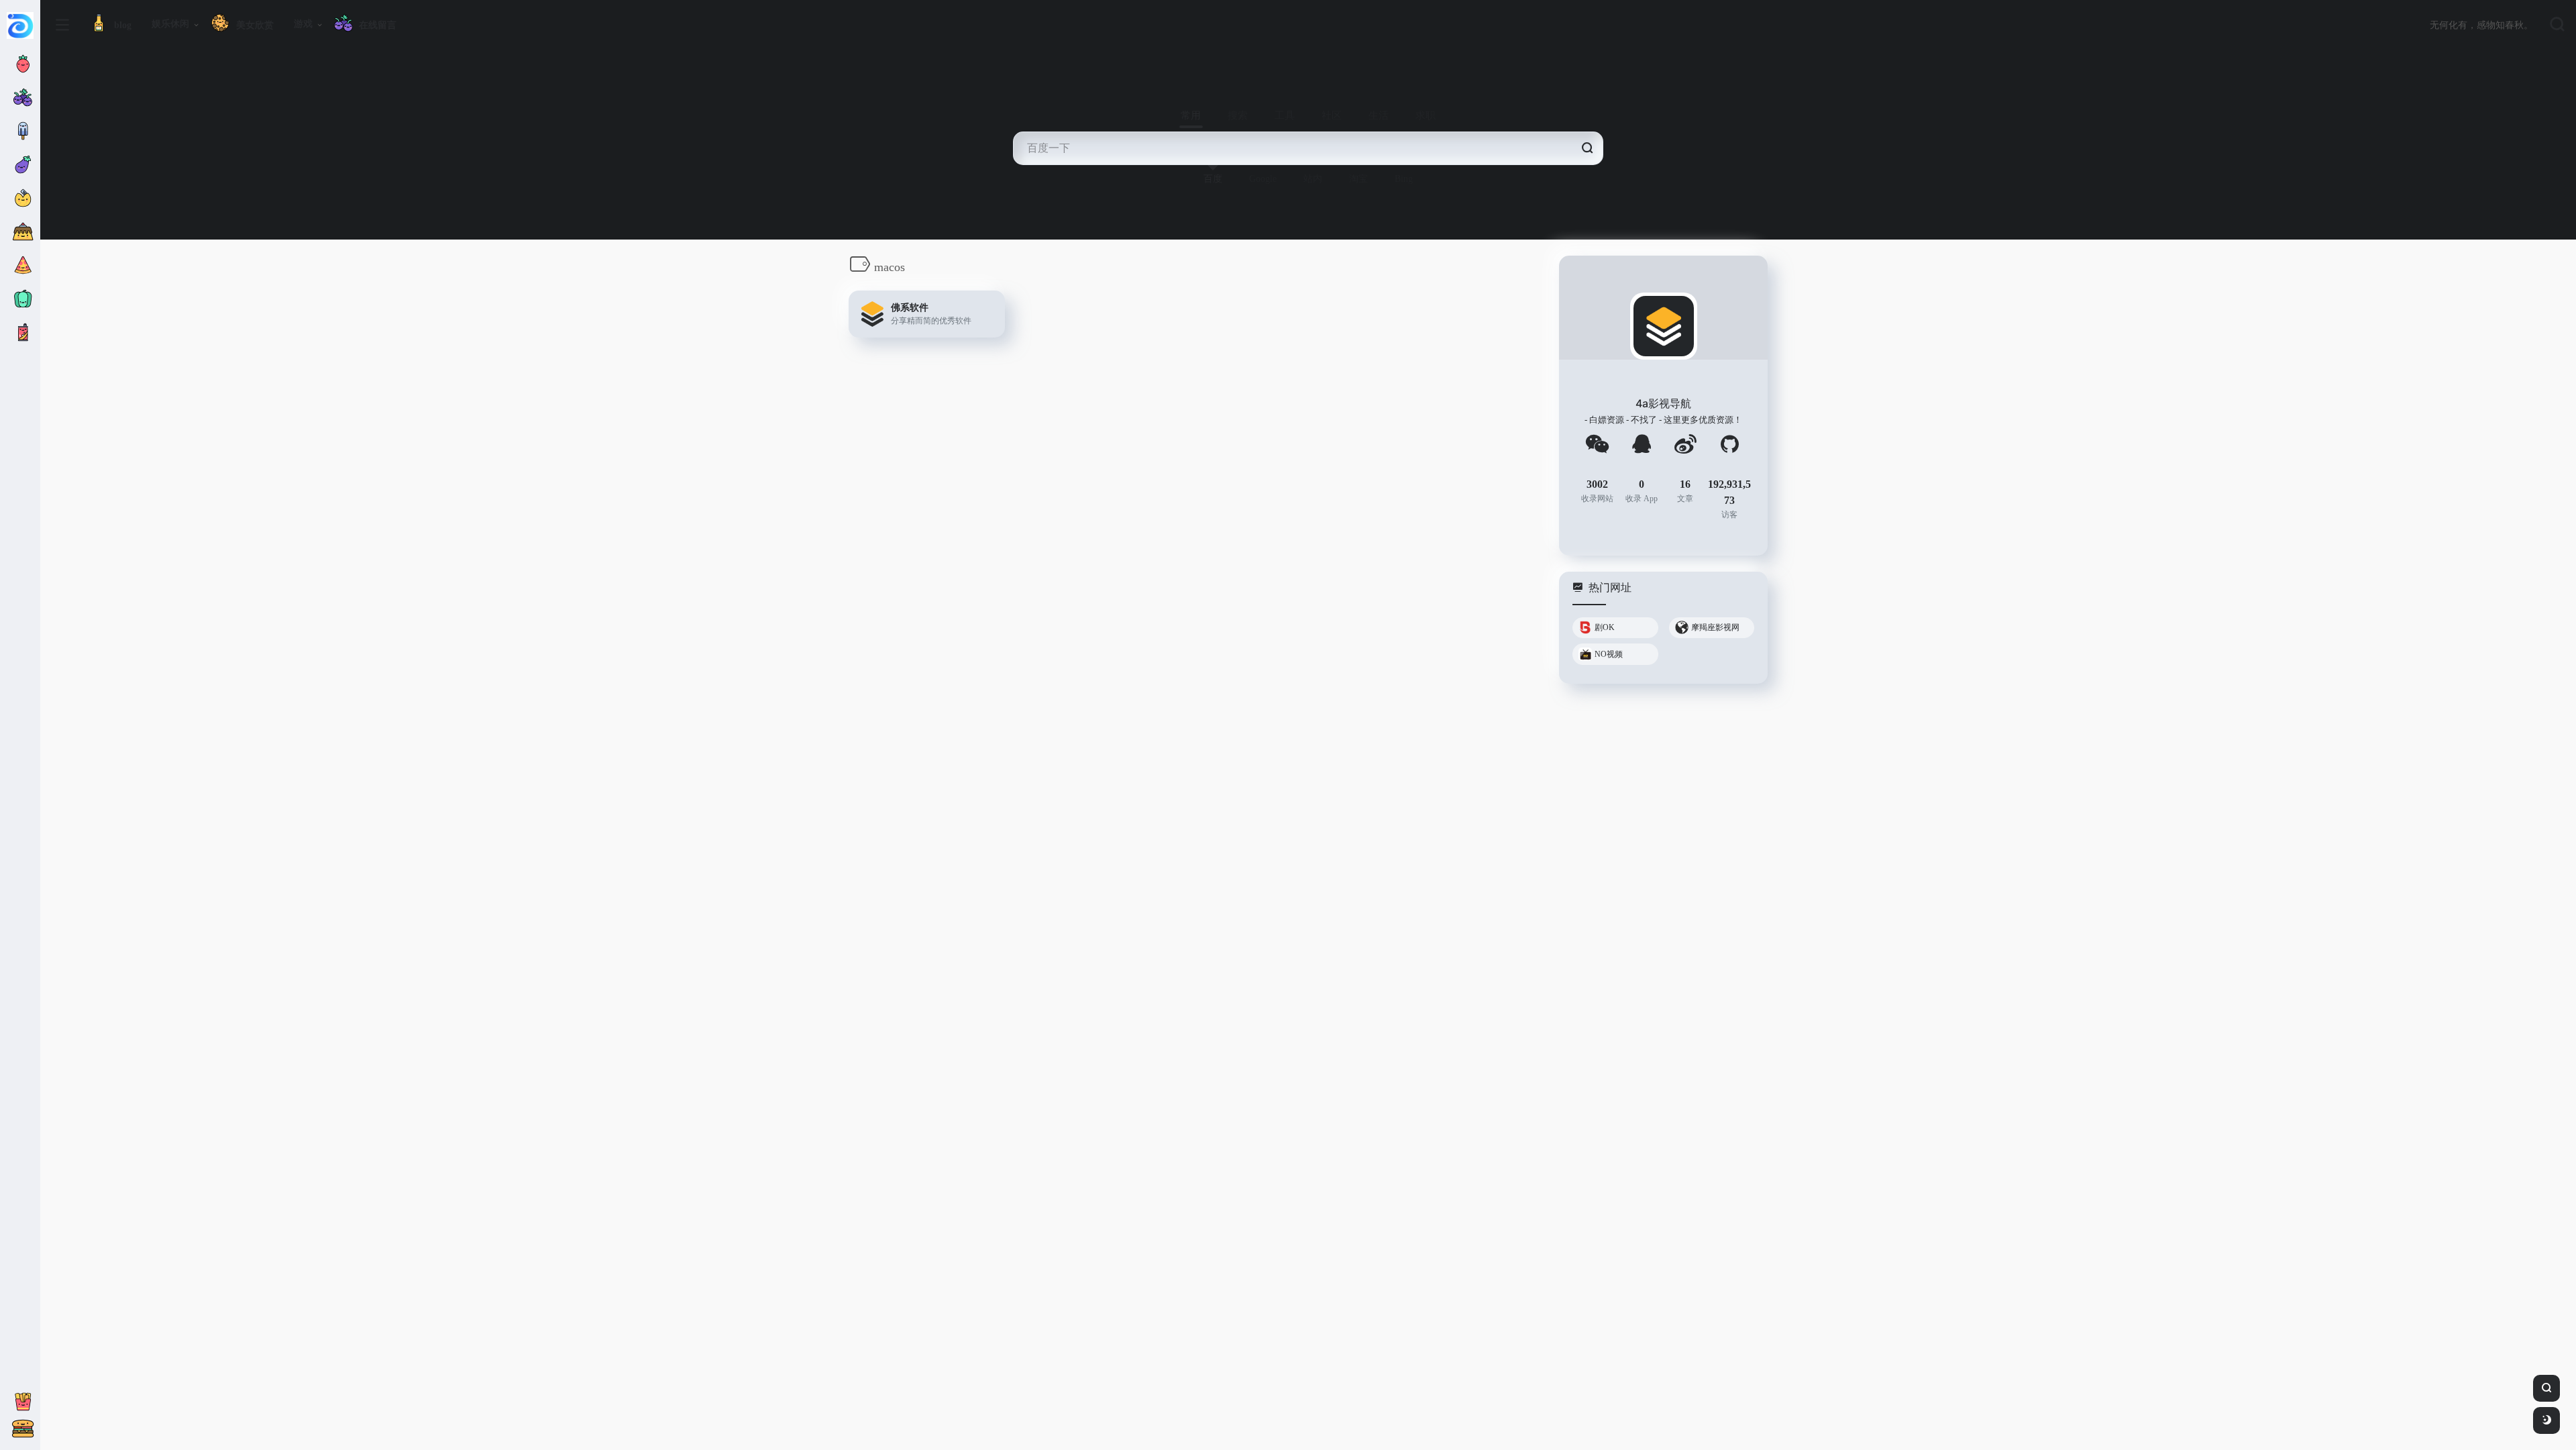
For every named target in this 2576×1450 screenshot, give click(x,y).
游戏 (303, 24)
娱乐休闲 (170, 24)
